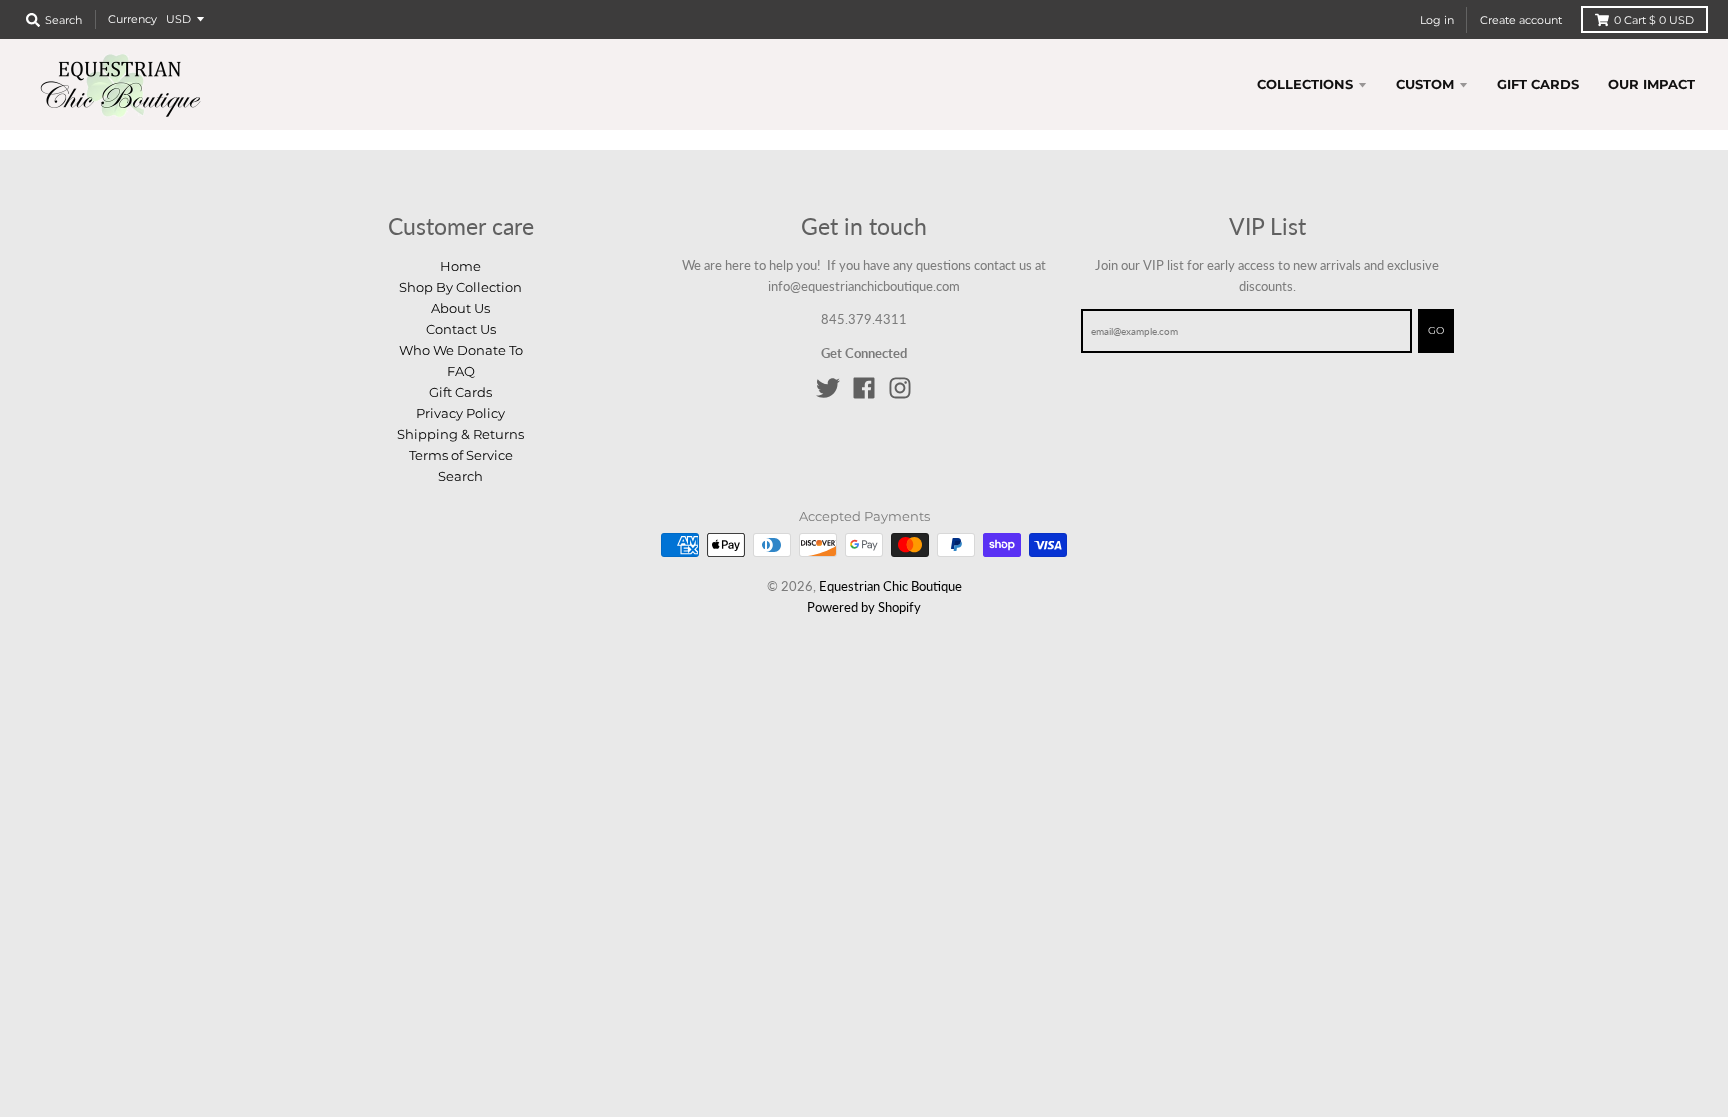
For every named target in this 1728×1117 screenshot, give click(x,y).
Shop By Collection (460, 287)
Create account (1521, 20)
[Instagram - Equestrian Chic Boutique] (900, 388)
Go (1436, 330)
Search (460, 476)
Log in (1437, 20)
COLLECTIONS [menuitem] (1305, 84)
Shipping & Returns (460, 434)
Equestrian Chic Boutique (890, 586)
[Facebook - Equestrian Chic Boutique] (864, 388)
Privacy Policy (460, 413)
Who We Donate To (461, 350)
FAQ (461, 371)
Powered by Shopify (864, 607)
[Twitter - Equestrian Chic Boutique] (828, 388)
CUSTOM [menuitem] (1425, 84)
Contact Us (461, 329)
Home (460, 266)
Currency (132, 19)
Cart (1654, 20)
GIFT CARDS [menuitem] (1538, 84)
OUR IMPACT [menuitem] (1651, 84)
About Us (460, 308)
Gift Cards (460, 392)
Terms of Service (461, 455)
